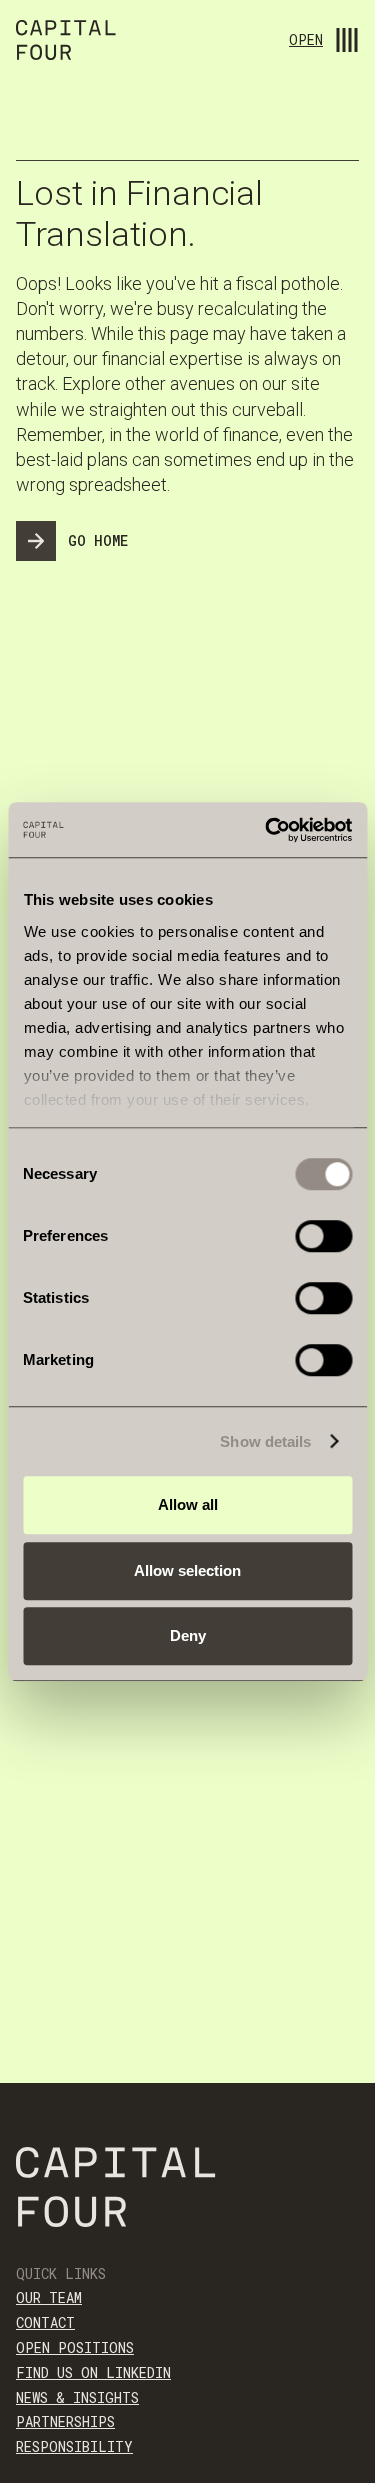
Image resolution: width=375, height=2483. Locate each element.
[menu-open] (347, 40)
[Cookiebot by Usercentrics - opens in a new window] (267, 830)
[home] (66, 43)
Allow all (188, 1504)
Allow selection (187, 1570)
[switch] (323, 1236)
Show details (265, 1441)
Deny (188, 1635)
